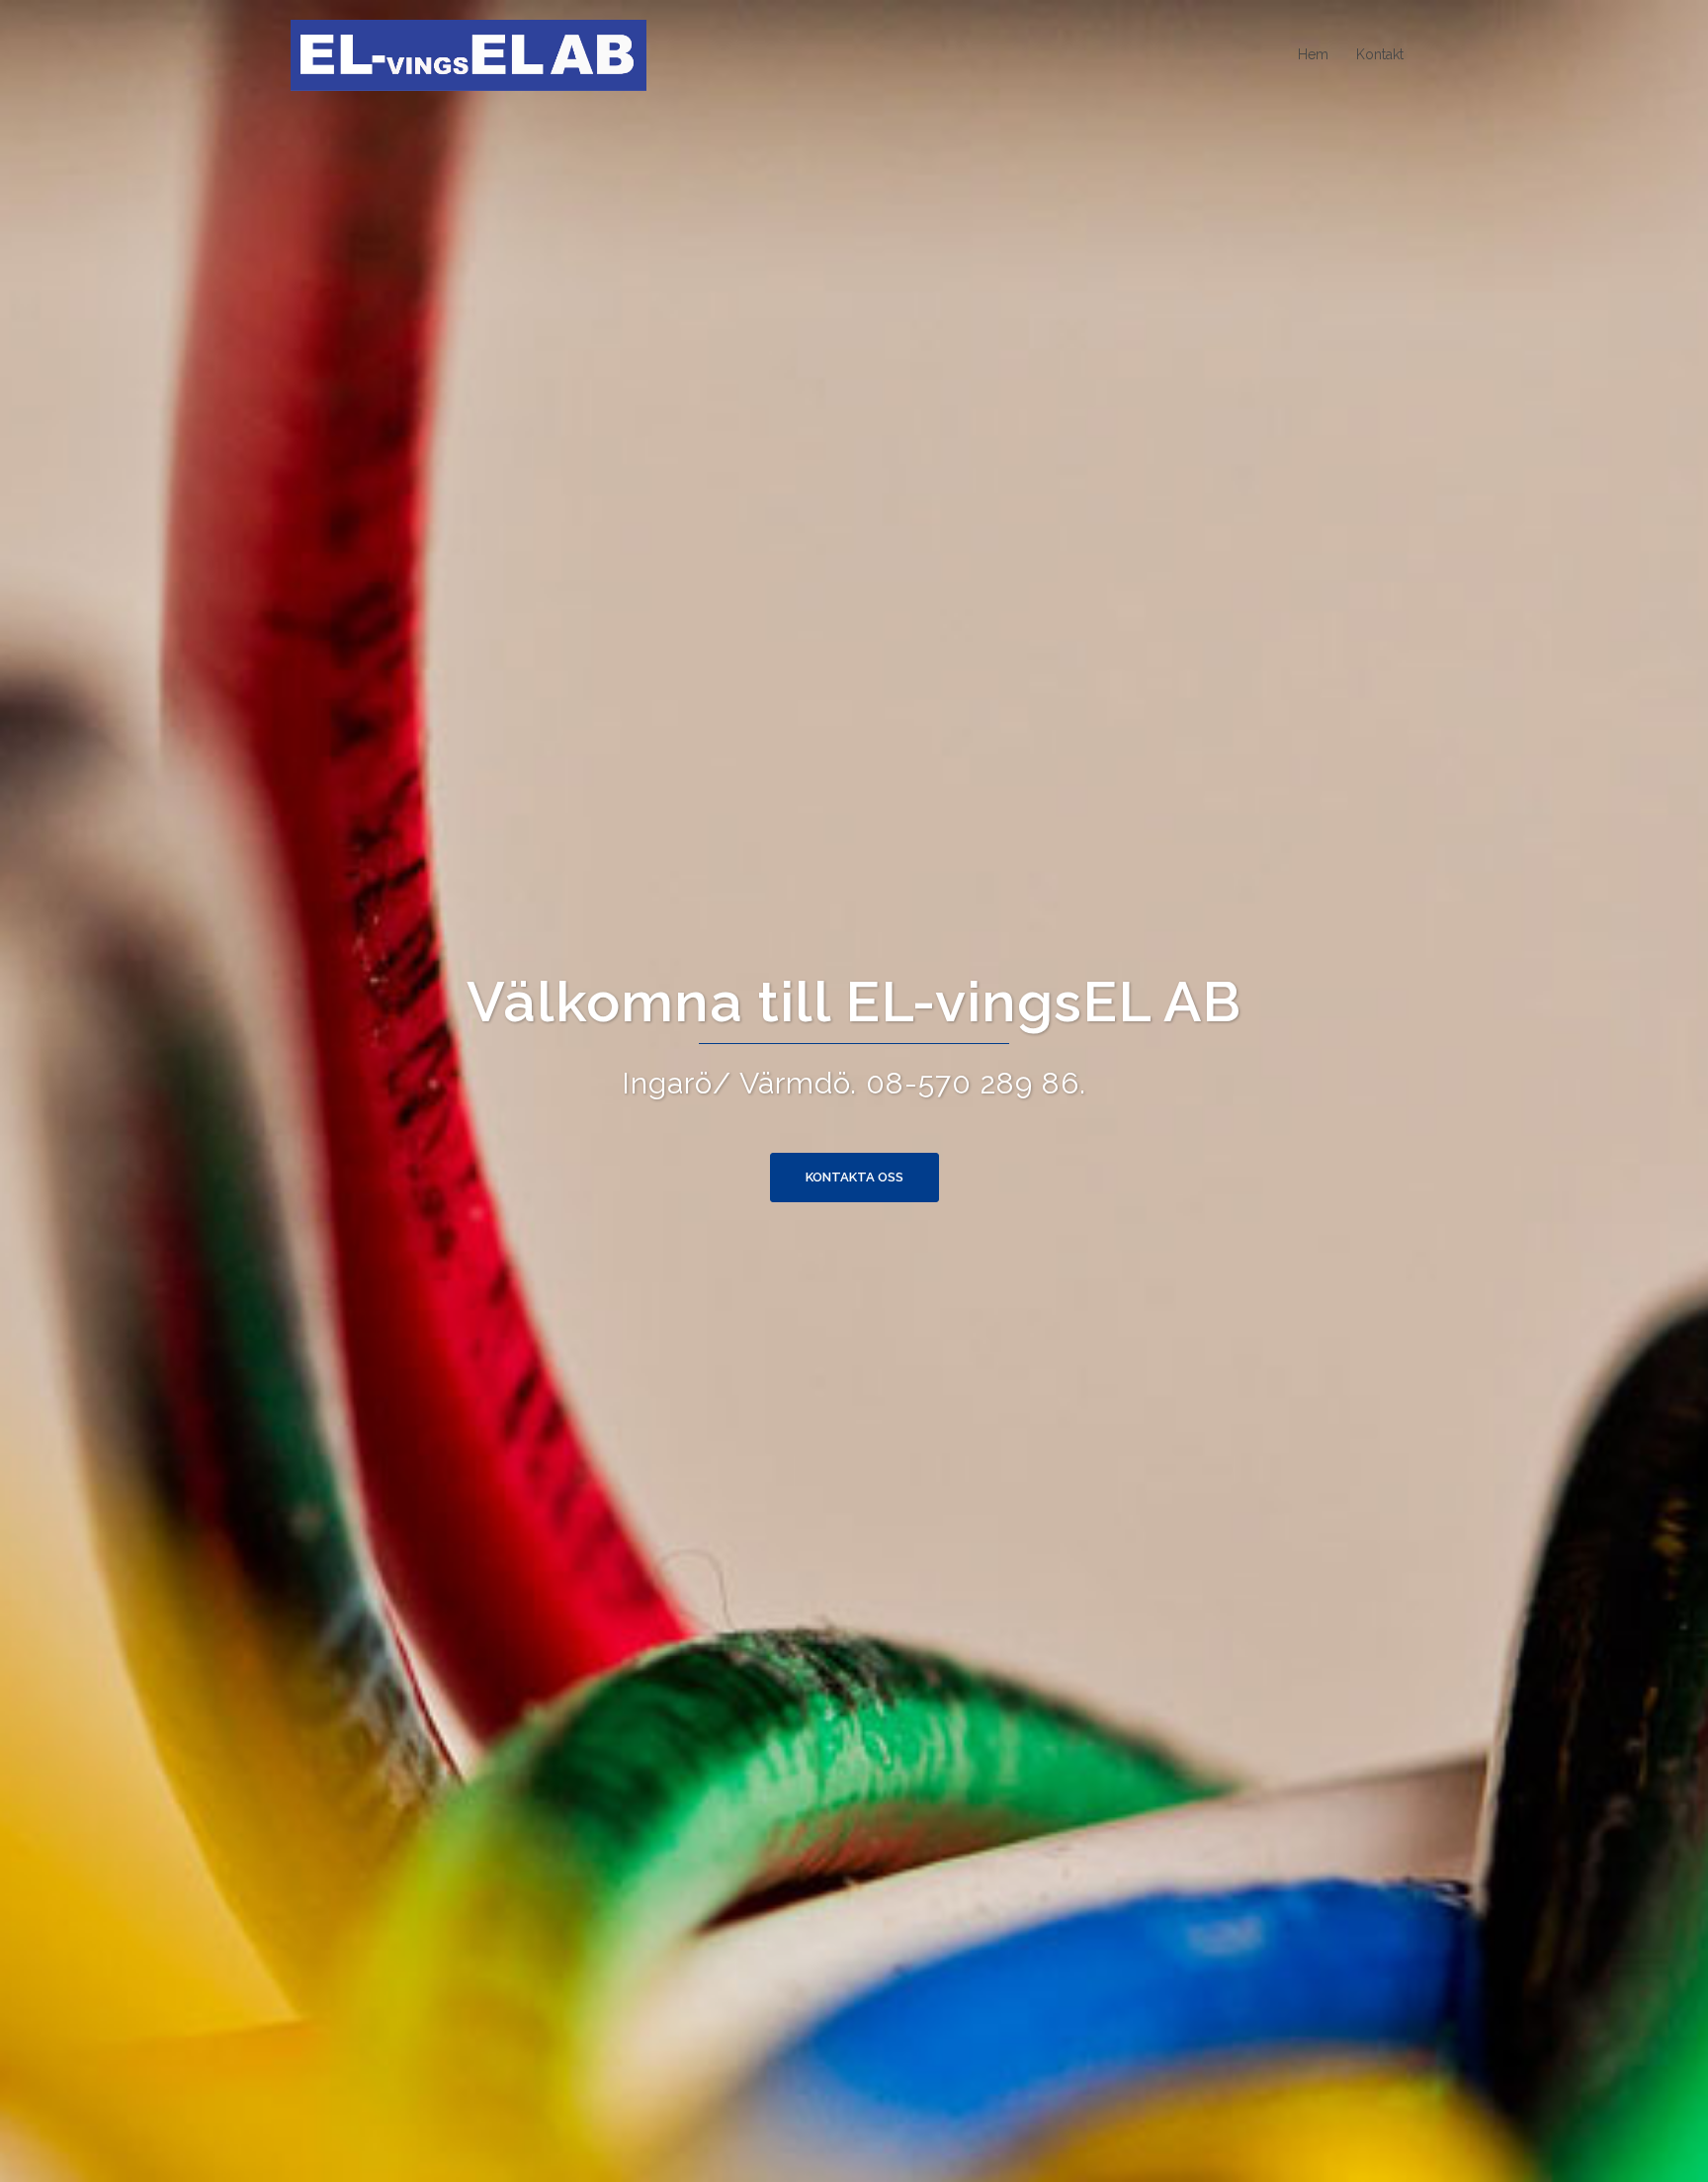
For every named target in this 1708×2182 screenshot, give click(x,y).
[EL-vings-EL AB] (469, 54)
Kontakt (1380, 54)
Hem (1313, 54)
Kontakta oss (854, 1177)
